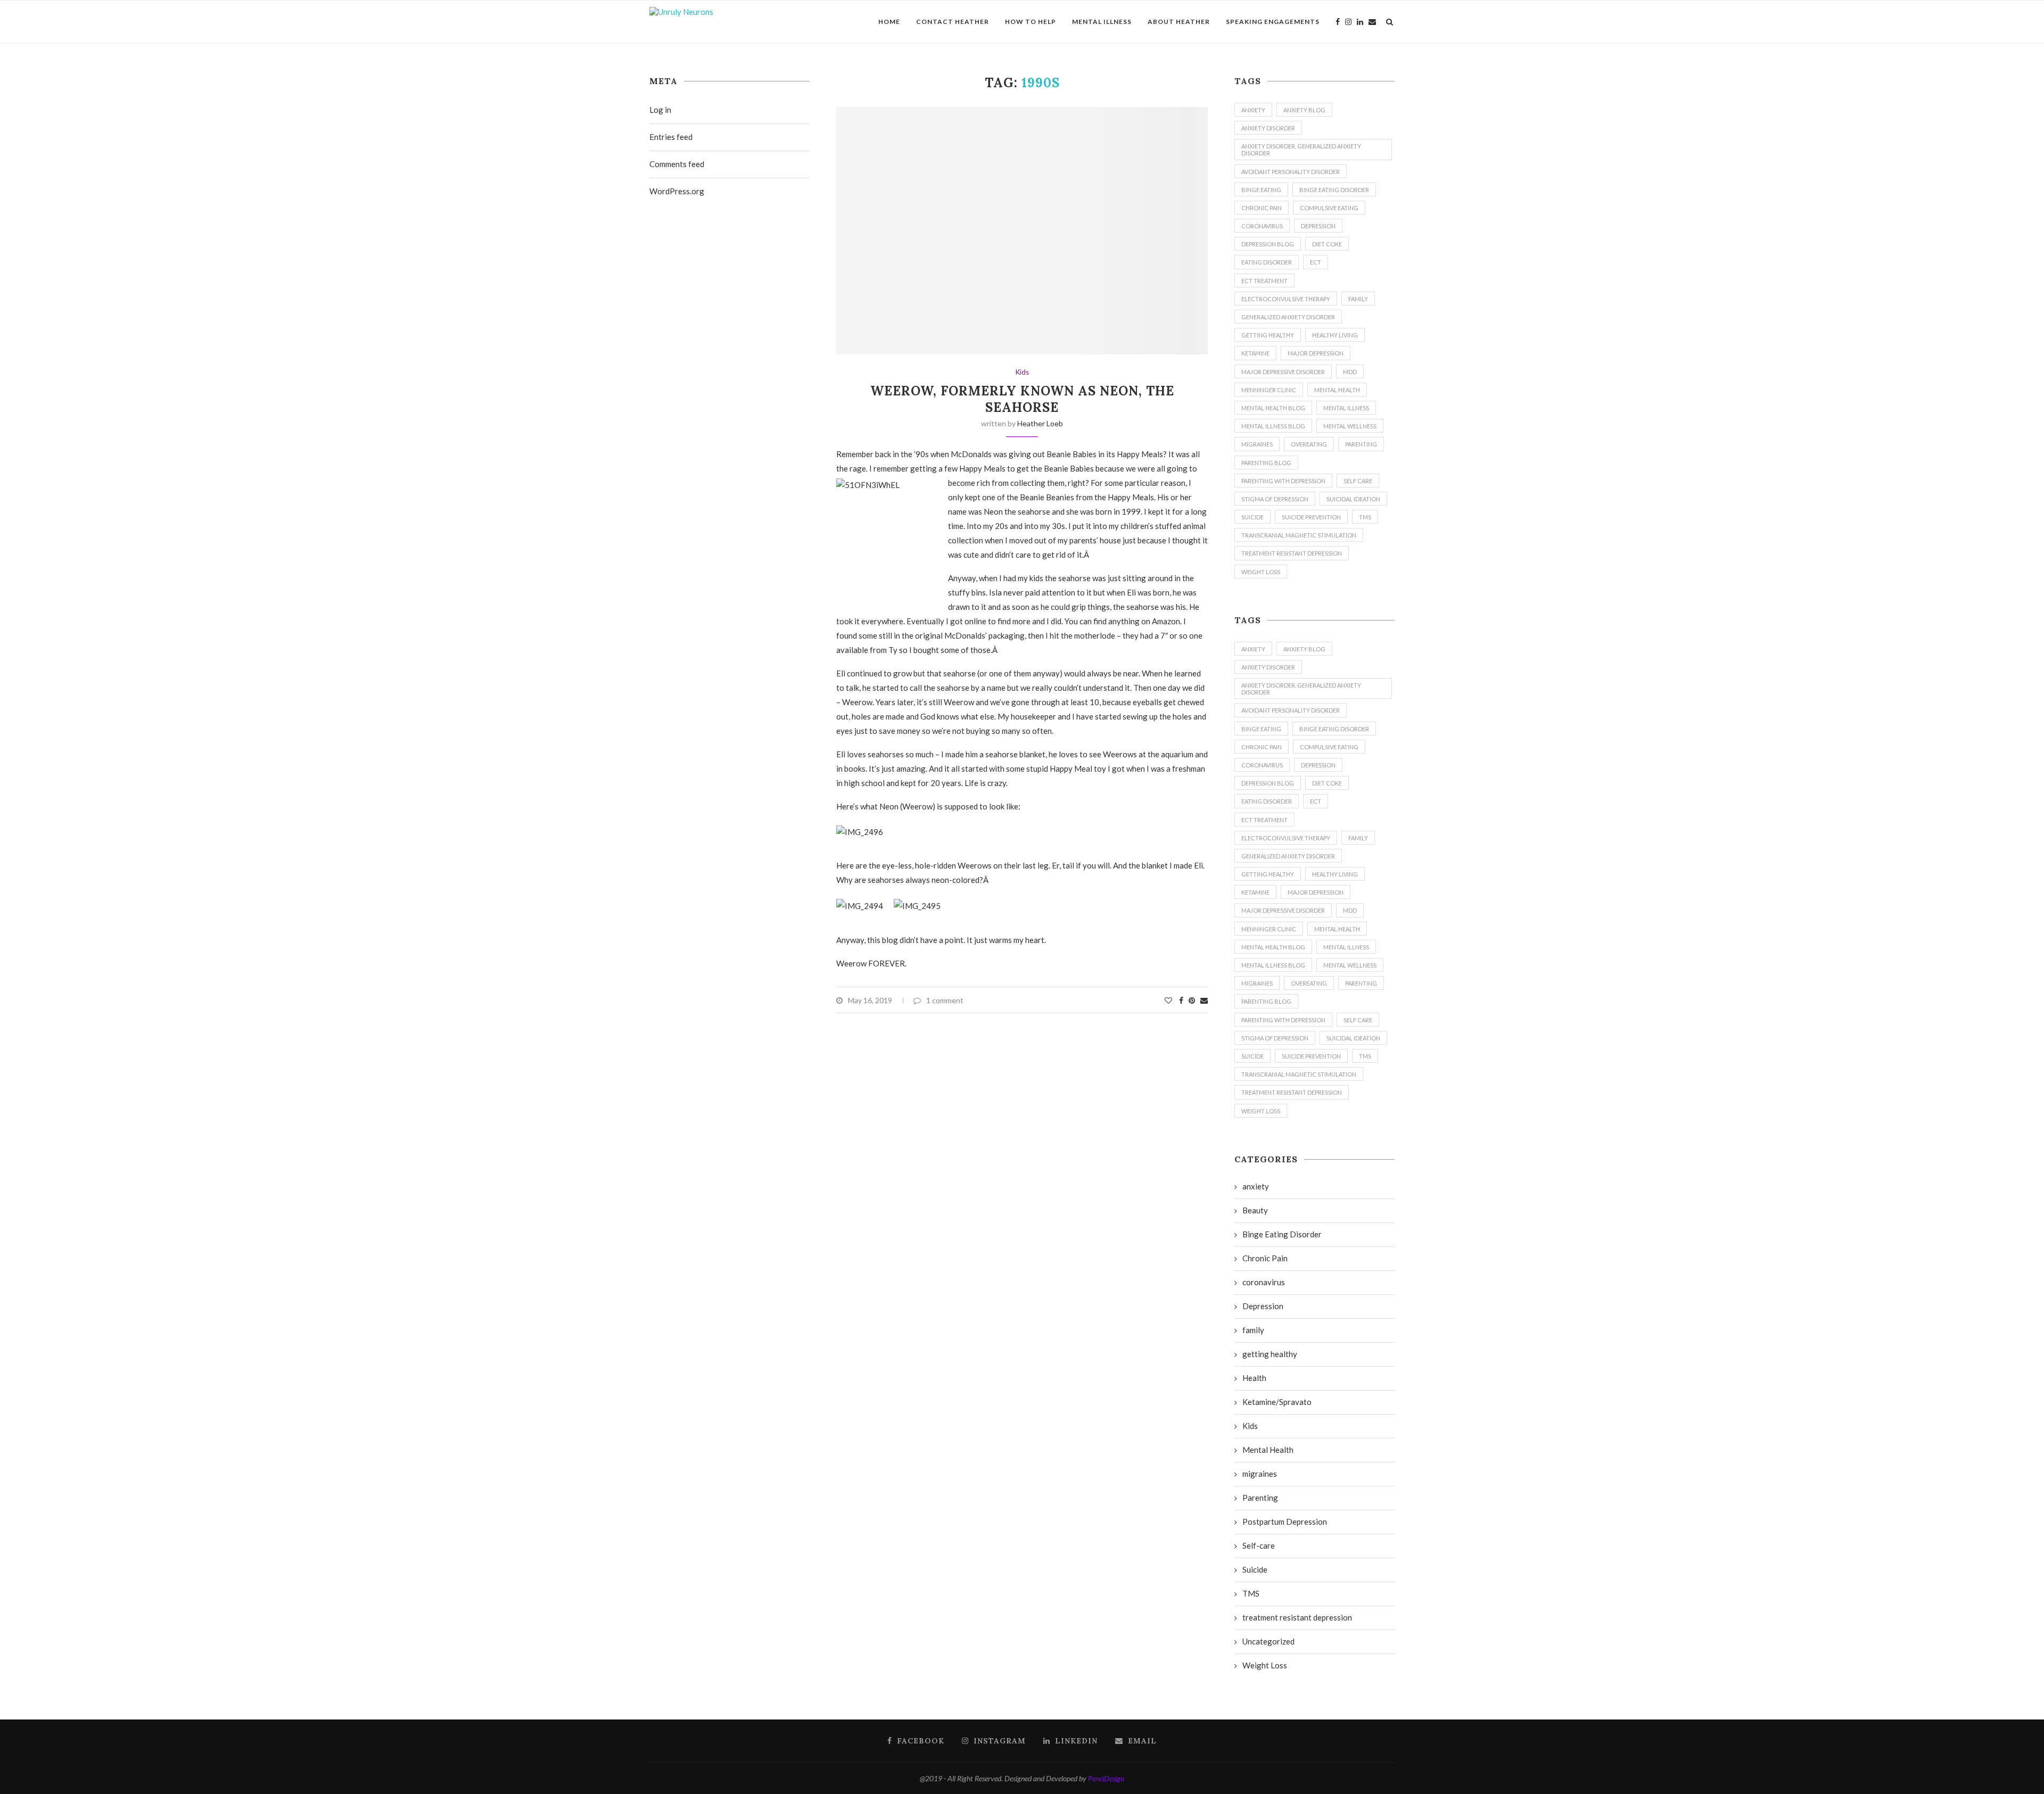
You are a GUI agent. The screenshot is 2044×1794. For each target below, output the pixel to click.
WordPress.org (677, 191)
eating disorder (1267, 262)
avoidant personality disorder (1291, 172)
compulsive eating (1329, 208)
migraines (1257, 444)
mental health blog (1273, 408)
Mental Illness (1102, 22)
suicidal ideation (1353, 499)
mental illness (1346, 408)
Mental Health (1337, 390)
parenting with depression (1283, 481)
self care (1358, 481)
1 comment (945, 1000)
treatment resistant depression (1292, 553)
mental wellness (1350, 426)
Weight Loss (1261, 572)
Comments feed (677, 164)
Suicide (1255, 1569)
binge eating (1261, 190)
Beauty (1255, 1210)
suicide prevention (1311, 517)
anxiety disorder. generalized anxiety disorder (1301, 150)
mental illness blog (1273, 426)
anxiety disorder (1268, 128)
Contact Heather (953, 22)
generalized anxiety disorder (1288, 317)
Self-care (1259, 1545)
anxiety (1253, 110)
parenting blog (1266, 463)
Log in (660, 110)
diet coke (1327, 244)
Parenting (1260, 1498)
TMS (1365, 517)
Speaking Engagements (1273, 22)
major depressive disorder (1283, 372)
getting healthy (1268, 335)
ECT (1316, 262)
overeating (1309, 444)
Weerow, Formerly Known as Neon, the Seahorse (1022, 399)
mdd (1350, 372)
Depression (1318, 226)
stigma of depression (1275, 499)
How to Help (1031, 22)
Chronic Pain (1262, 208)
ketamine (1255, 353)
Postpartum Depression (1285, 1522)
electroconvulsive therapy (1286, 299)
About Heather (1179, 22)
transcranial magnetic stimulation (1299, 535)
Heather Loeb (1040, 423)
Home (889, 22)
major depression (1316, 353)
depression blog (1268, 244)
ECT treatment (1264, 281)
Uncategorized (1268, 1641)
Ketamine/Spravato (1277, 1402)
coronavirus (1262, 226)
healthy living (1335, 335)
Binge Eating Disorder (1334, 190)
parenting (1361, 444)
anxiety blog (1304, 110)
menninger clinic (1269, 390)
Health (1254, 1378)
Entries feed (671, 137)
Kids (1022, 372)
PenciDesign (1106, 1778)
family (1358, 299)
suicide (1252, 517)
